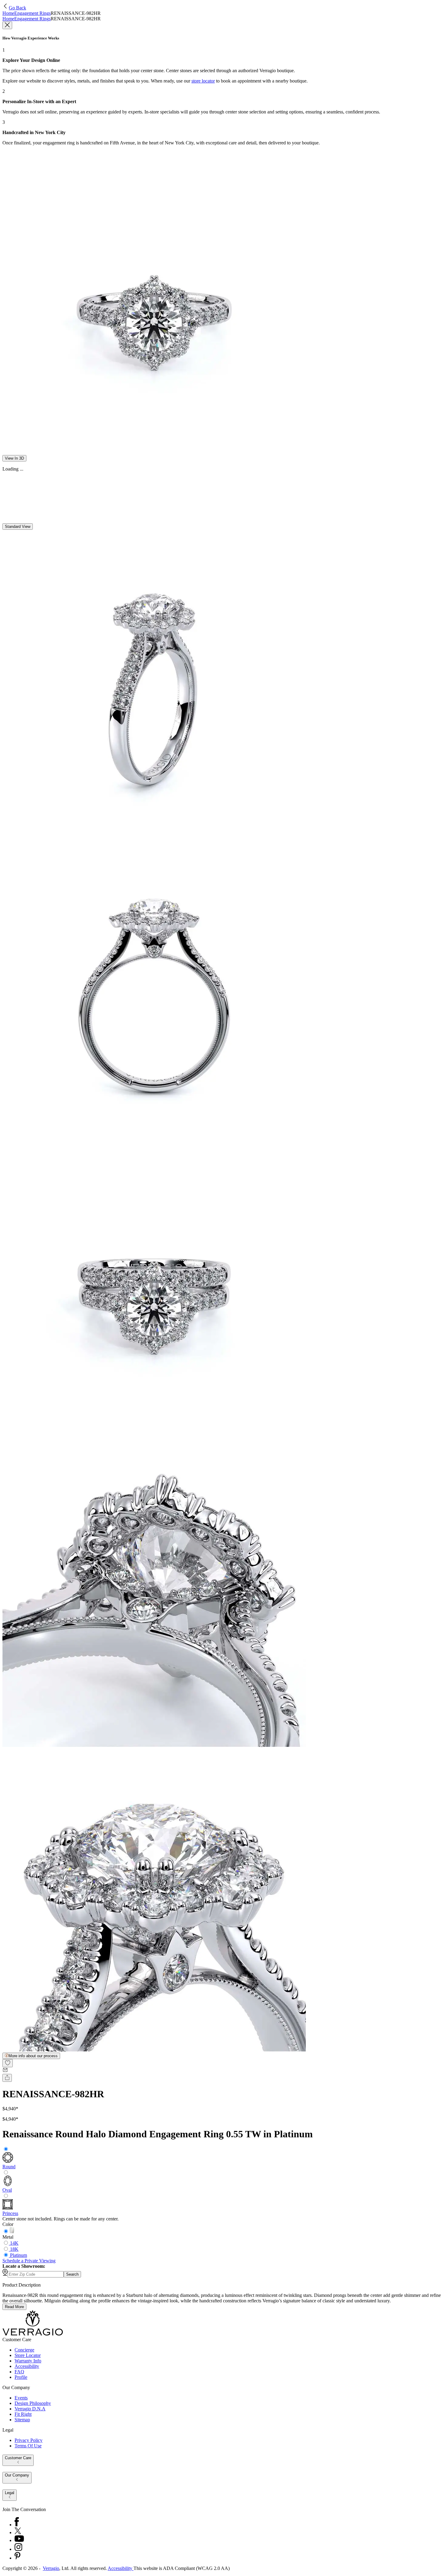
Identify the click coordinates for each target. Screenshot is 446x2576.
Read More (14, 2307)
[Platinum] (12, 2232)
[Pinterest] (17, 2558)
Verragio (51, 2568)
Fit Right (23, 2414)
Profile (21, 2377)
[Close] (7, 25)
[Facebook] (17, 2525)
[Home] (33, 2334)
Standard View (18, 527)
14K (14, 2243)
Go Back (17, 8)
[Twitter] (18, 2532)
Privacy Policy (29, 2440)
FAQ (19, 2372)
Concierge (24, 2350)
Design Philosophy (33, 2403)
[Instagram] (18, 2549)
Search (72, 2274)
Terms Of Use (28, 2446)
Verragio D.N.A (30, 2409)
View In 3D (14, 458)
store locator (203, 81)
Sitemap (22, 2420)
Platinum (19, 2255)
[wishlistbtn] (8, 2063)
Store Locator (28, 2355)
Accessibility (27, 2366)
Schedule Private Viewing (29, 2261)
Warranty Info (28, 2361)
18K (14, 2249)
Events (21, 2398)
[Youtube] (19, 2540)
